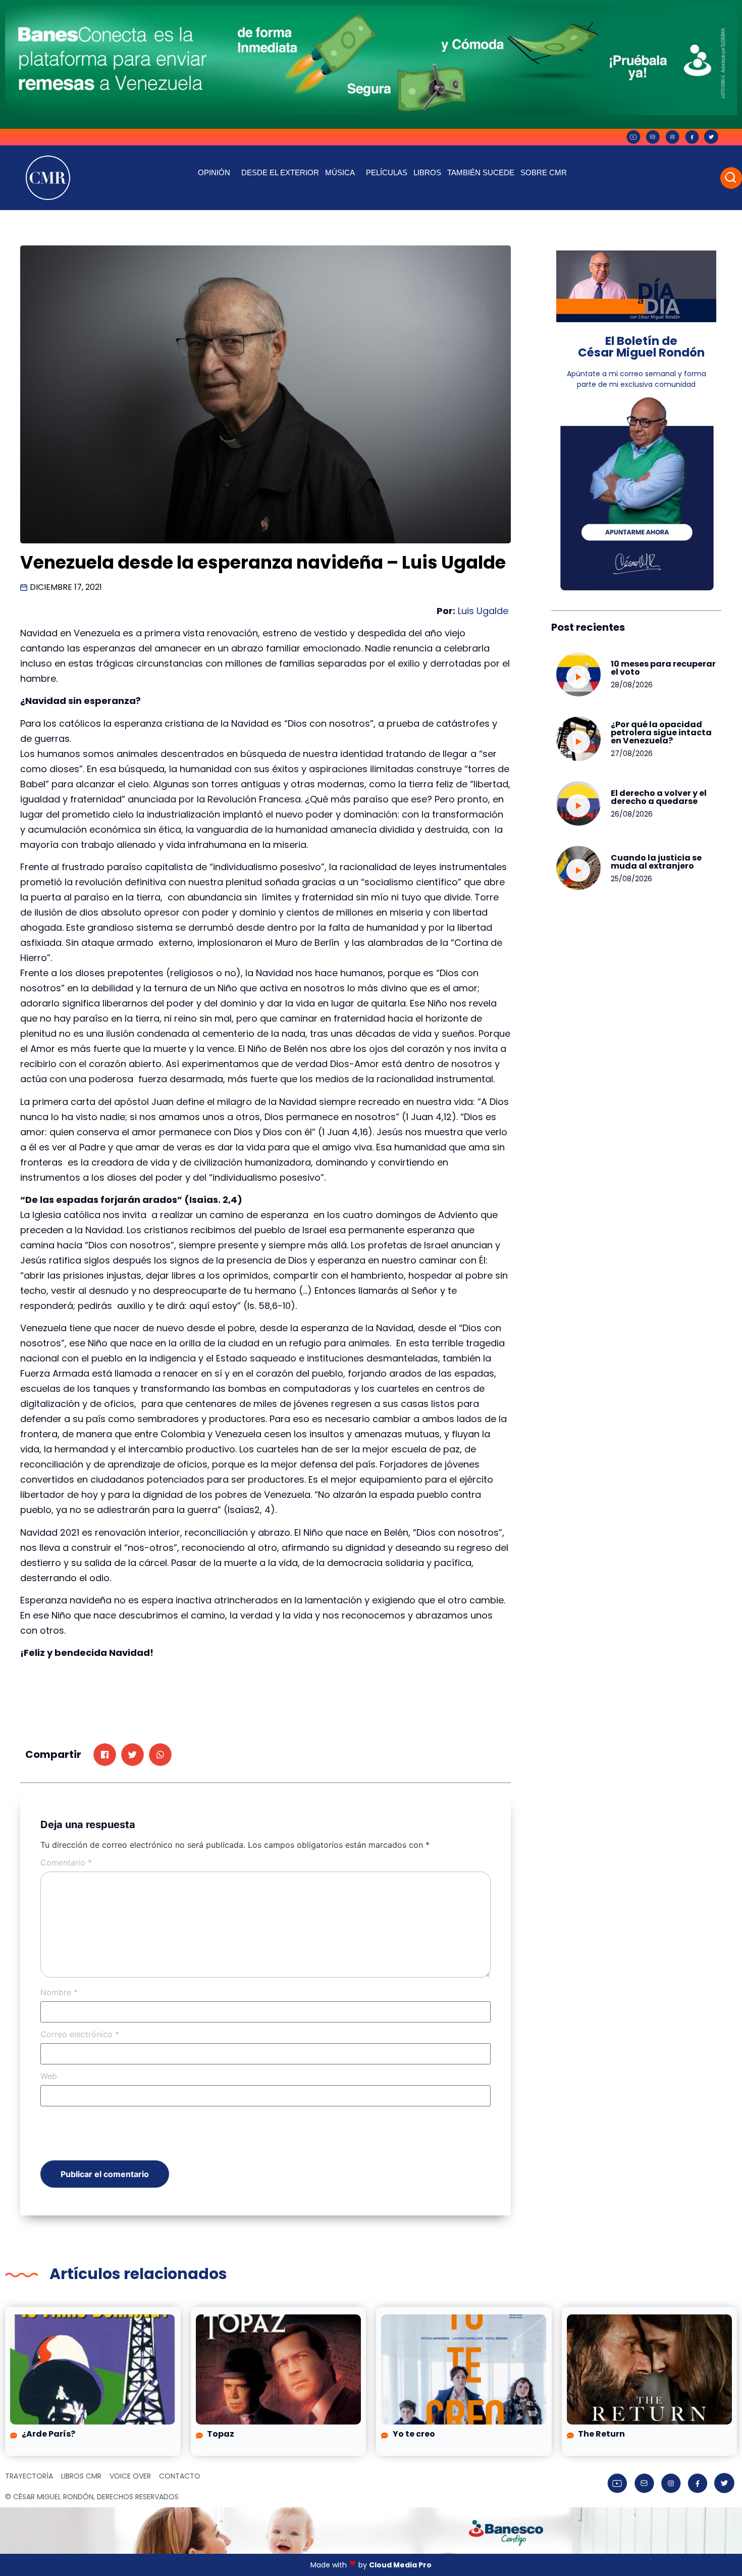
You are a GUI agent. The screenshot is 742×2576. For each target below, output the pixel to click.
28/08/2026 (632, 685)
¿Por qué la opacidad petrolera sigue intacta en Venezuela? (661, 733)
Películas (387, 172)
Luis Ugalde (484, 611)
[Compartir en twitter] (132, 1755)
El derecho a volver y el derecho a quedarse (659, 797)
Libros (427, 172)
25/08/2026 (631, 879)
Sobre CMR (544, 172)
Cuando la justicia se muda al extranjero (656, 862)
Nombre (59, 1992)
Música (340, 172)
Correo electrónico (80, 2034)
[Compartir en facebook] (105, 1755)
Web (49, 2076)
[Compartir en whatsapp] (160, 1755)
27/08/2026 (632, 753)
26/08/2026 (632, 814)
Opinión (214, 172)
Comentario (66, 1862)
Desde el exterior (280, 172)
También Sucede (481, 172)
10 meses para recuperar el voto (663, 668)
